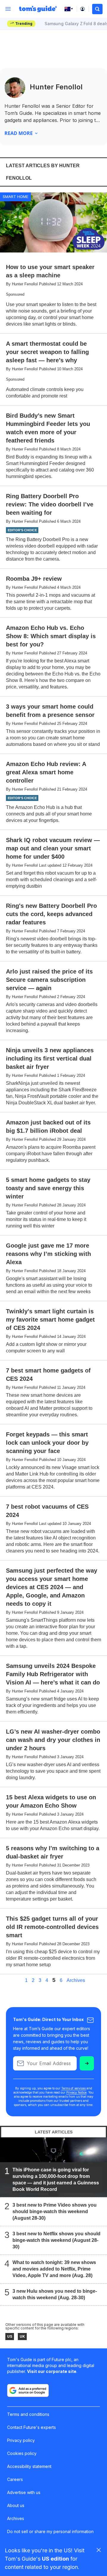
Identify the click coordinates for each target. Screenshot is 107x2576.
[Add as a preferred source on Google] (28, 2390)
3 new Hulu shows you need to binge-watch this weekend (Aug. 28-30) (55, 2294)
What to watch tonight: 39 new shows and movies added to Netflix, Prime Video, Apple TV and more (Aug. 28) (54, 2269)
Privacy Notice (76, 2092)
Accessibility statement (29, 2466)
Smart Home (15, 197)
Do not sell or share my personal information (50, 2531)
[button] (97, 9)
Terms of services (74, 2088)
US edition (55, 2559)
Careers (15, 2479)
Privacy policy (21, 2440)
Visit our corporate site (52, 2371)
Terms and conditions (28, 2414)
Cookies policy (22, 2453)
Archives (76, 1980)
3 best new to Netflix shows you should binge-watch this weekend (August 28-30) (56, 2240)
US (10, 2336)
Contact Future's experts (32, 2427)
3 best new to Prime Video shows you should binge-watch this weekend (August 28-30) (55, 2211)
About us (16, 2505)
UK (22, 2336)
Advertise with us (24, 2492)
